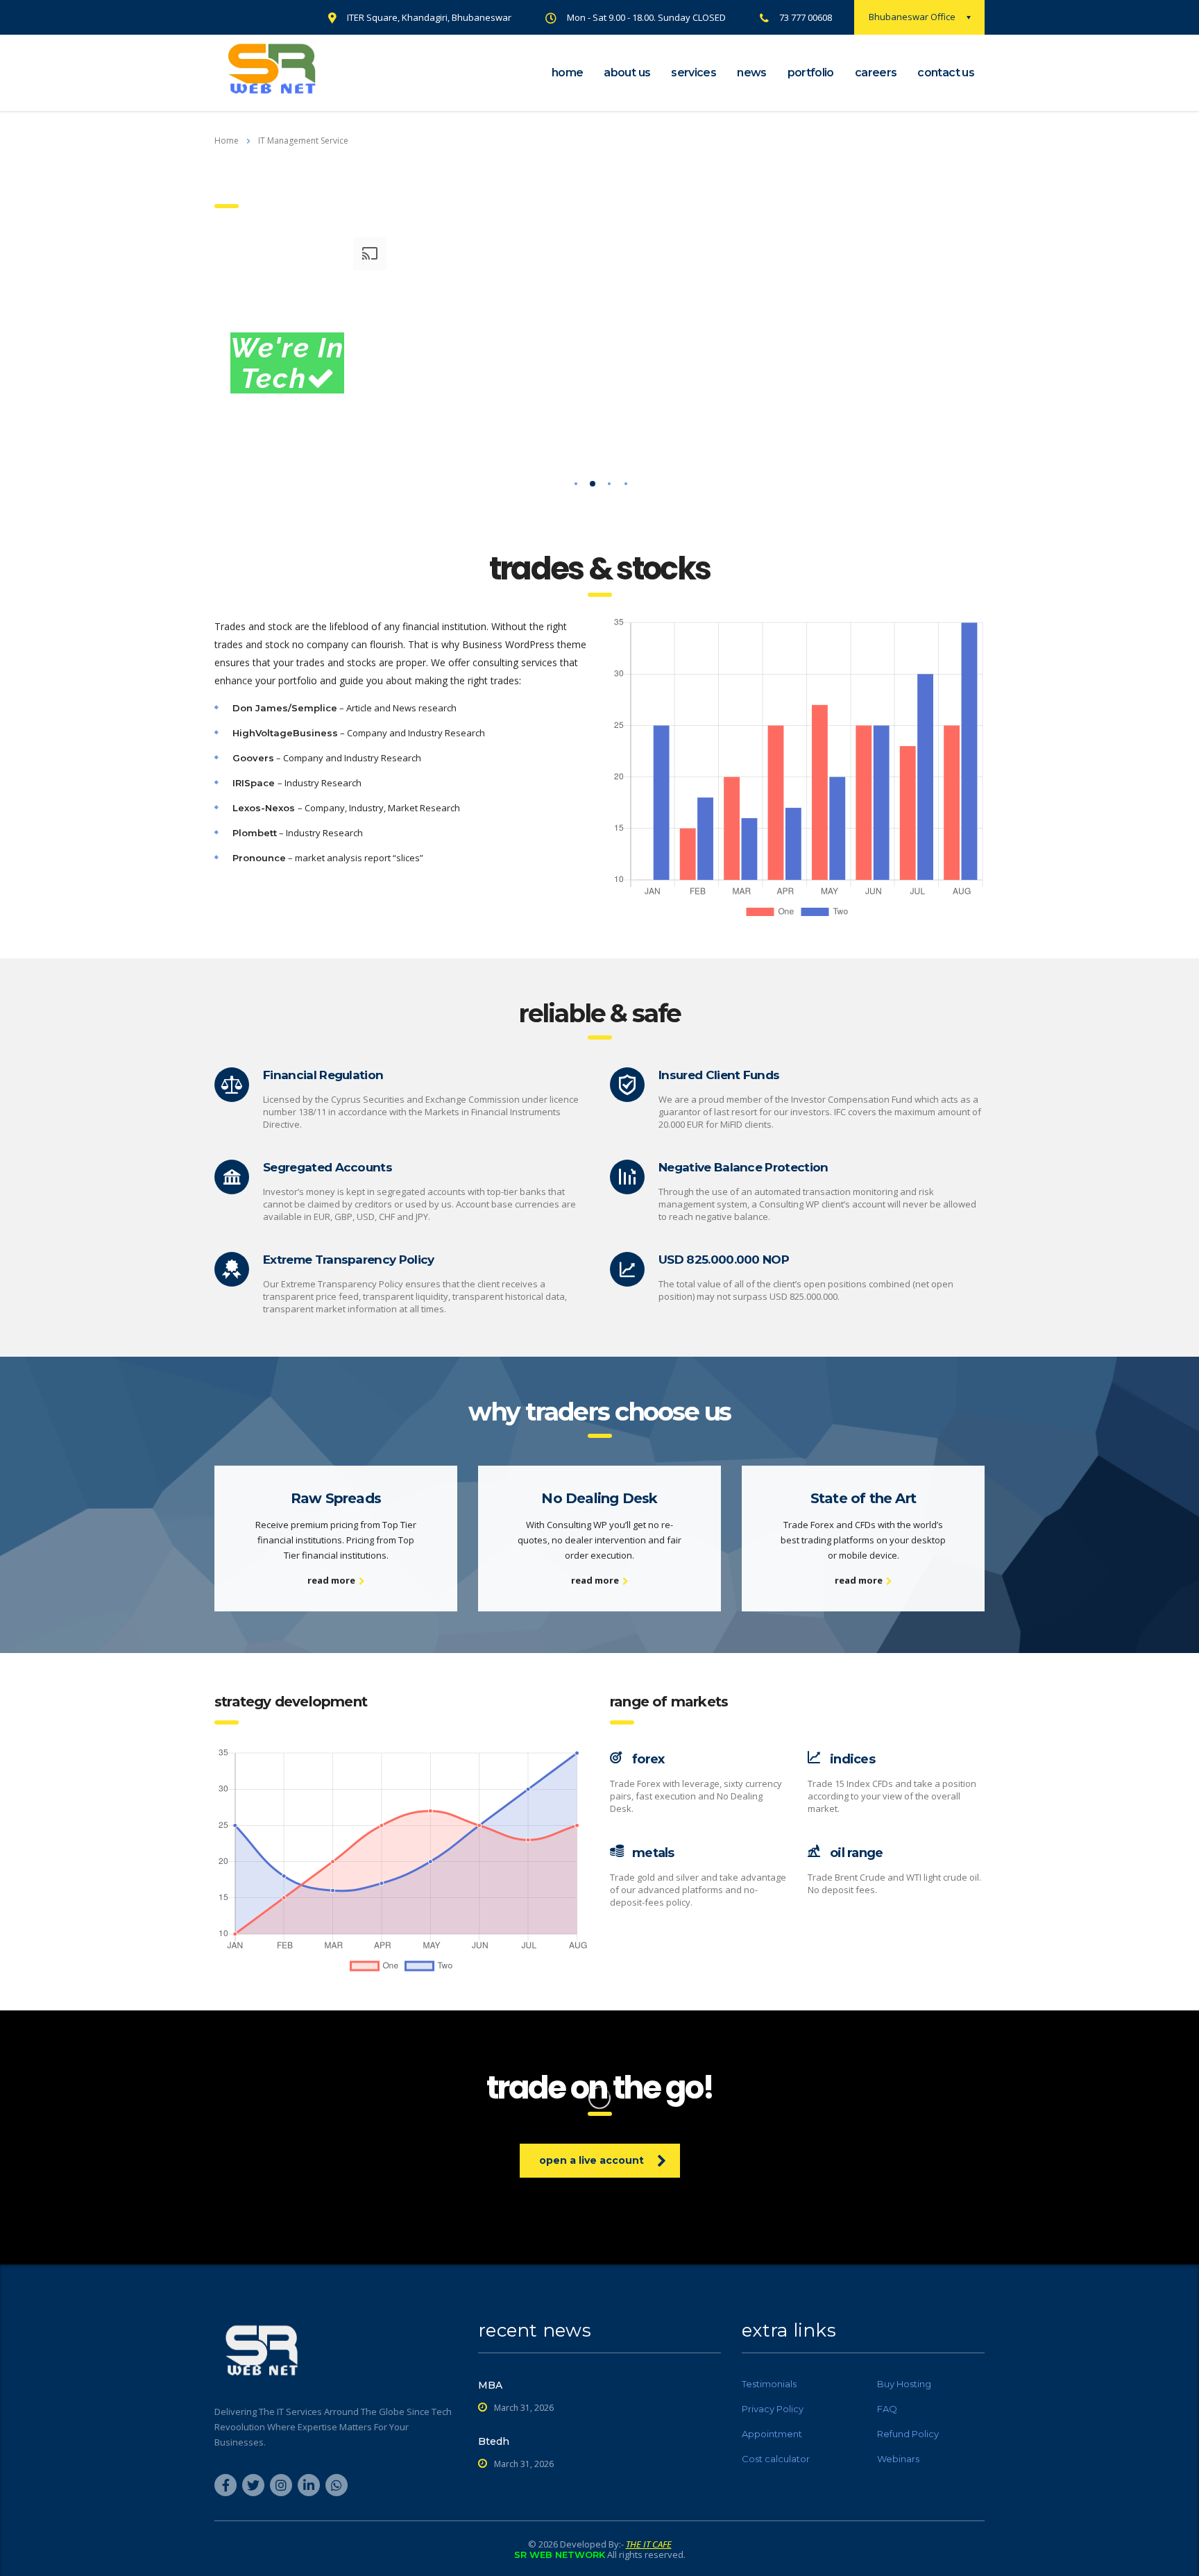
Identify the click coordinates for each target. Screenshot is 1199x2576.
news (751, 73)
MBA (490, 2385)
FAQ (887, 2409)
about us (627, 73)
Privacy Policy (773, 2409)
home (567, 73)
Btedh (494, 2441)
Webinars (898, 2459)
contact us (946, 73)
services (694, 73)
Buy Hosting (904, 2384)
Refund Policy (908, 2434)
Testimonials (769, 2384)
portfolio (811, 73)
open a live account (592, 2160)
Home (227, 141)
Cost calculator (776, 2459)
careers (876, 73)
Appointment (772, 2434)
